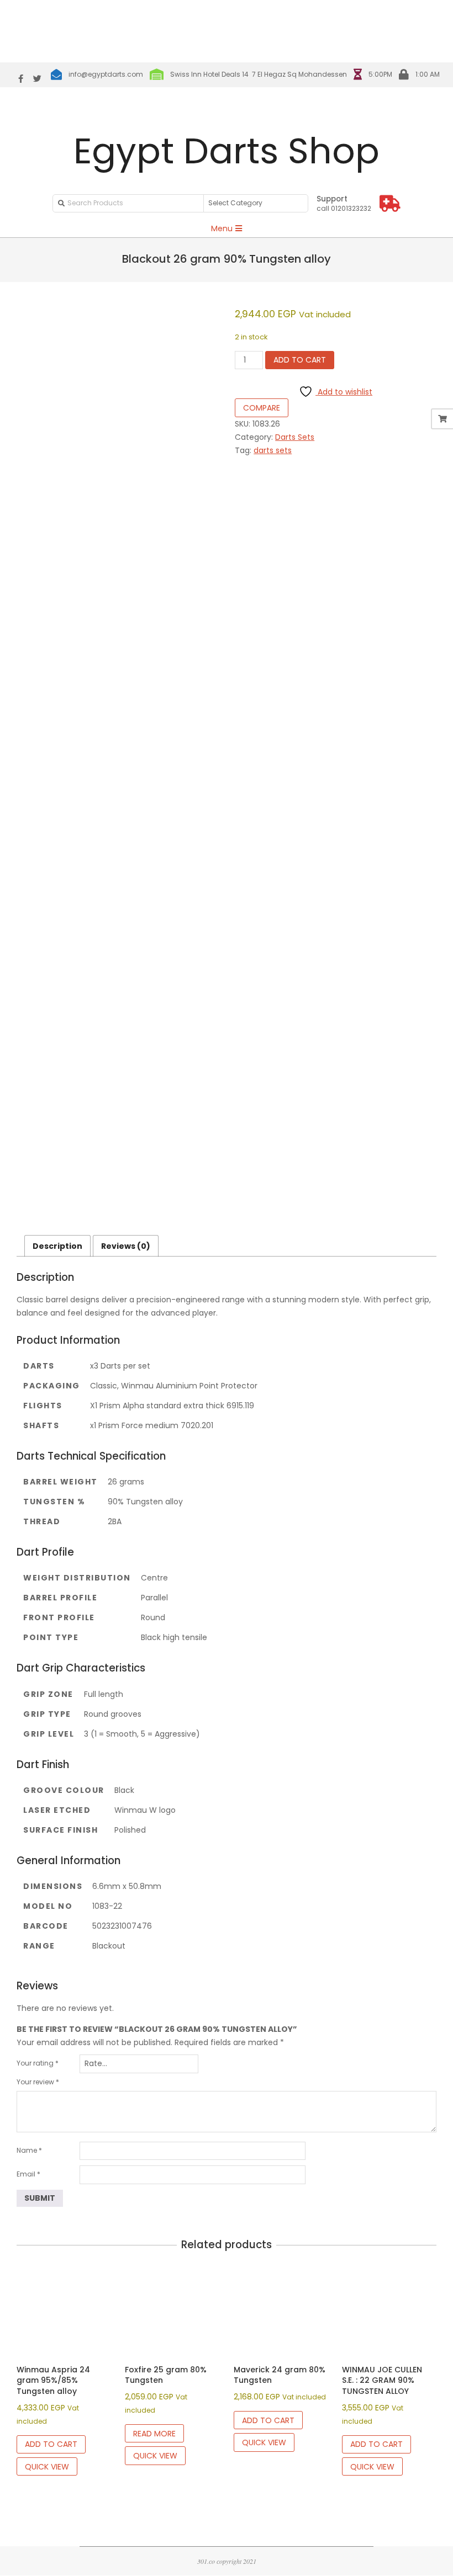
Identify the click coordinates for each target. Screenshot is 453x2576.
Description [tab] (57, 1246)
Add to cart (300, 360)
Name (29, 2150)
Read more (154, 2434)
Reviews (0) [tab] (126, 1246)
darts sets (273, 450)
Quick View (47, 2467)
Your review (38, 2082)
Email (28, 2174)
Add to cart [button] (51, 2444)
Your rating (38, 2063)
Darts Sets (295, 437)
